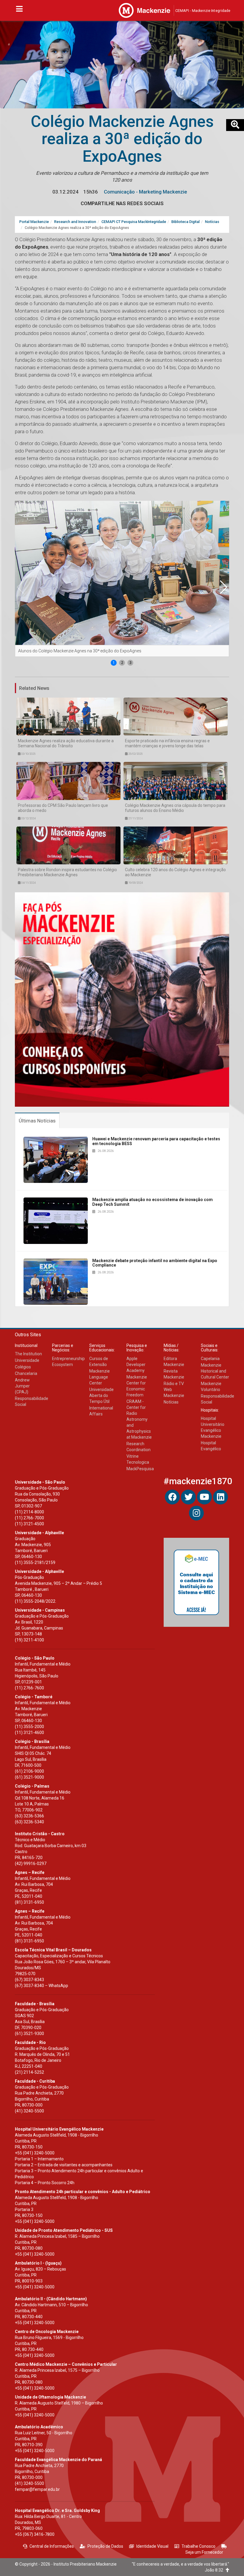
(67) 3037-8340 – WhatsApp (42, 1986)
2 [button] (122, 663)
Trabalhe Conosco (198, 2546)
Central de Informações (52, 2546)
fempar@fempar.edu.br (37, 2489)
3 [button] (130, 663)
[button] (223, 587)
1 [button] (114, 663)
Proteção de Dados (105, 2546)
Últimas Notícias (37, 1121)
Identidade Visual (152, 2546)
